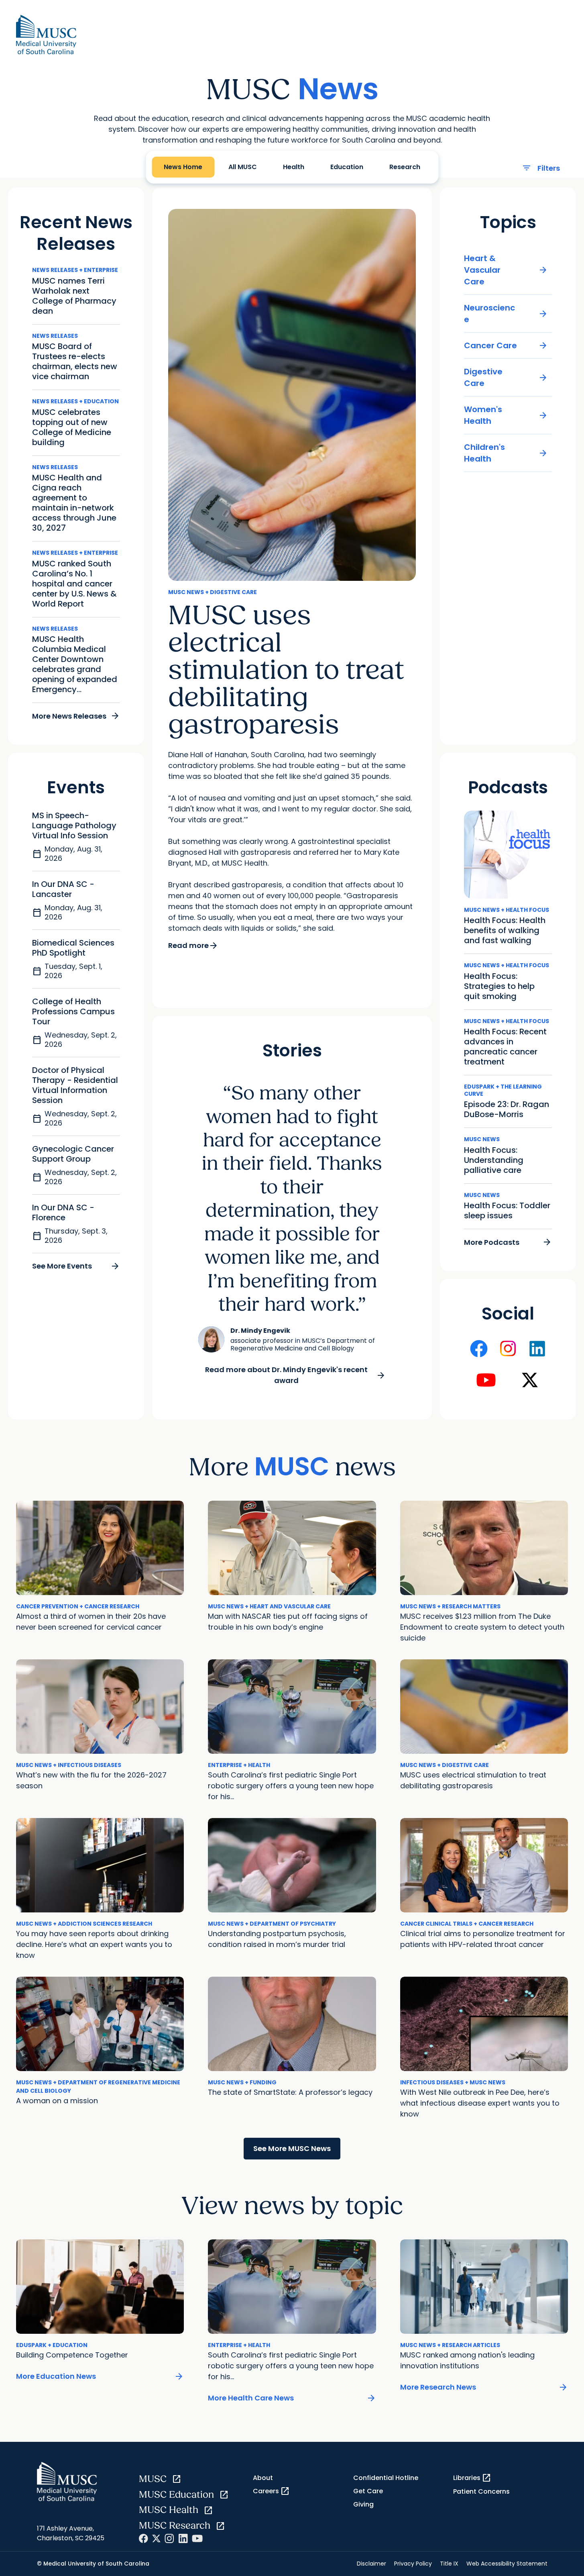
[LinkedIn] (183, 2538)
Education (347, 167)
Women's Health (506, 415)
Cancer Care (506, 346)
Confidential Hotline (386, 2478)
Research (405, 167)
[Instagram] (169, 2538)
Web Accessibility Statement (507, 2564)
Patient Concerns (481, 2491)
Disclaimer (371, 2564)
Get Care (368, 2491)
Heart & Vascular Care (506, 270)
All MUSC (548, 21)
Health (294, 167)
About (263, 2478)
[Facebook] (143, 2538)
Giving (363, 2504)
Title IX (449, 2564)
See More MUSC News (292, 2148)
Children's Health (506, 453)
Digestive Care (506, 377)
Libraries (472, 2478)
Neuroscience (506, 314)
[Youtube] (197, 2538)
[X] (156, 2538)
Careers (271, 2491)
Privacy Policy (413, 2564)
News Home (500, 21)
